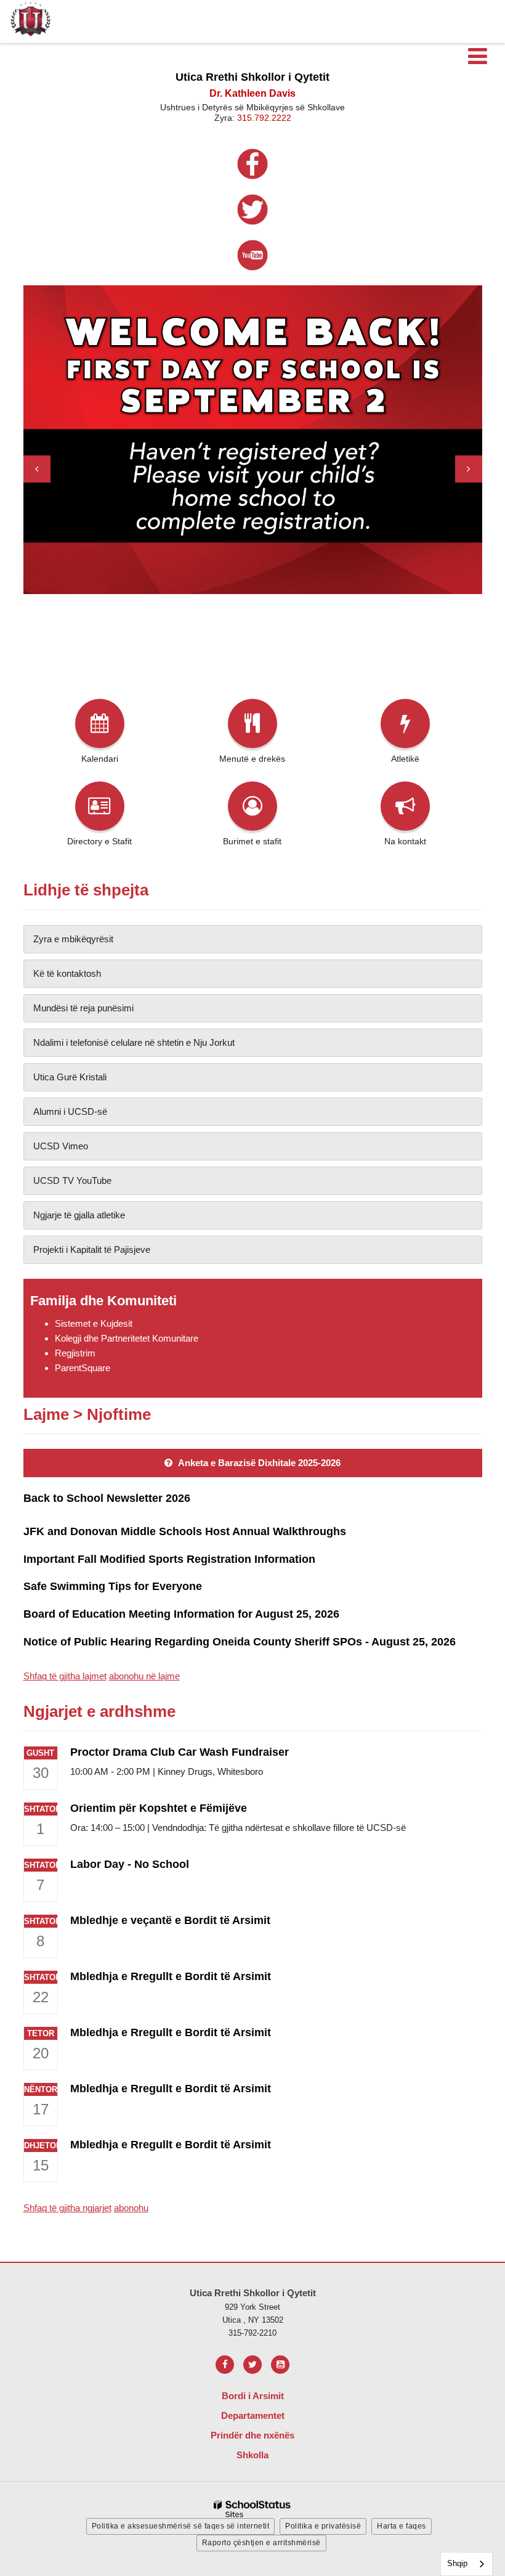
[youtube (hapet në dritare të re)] (280, 2365)
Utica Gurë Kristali (70, 1077)
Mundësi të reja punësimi (83, 1008)
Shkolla (252, 2455)
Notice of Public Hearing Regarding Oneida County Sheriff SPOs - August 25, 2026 (240, 1642)
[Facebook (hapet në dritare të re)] (225, 2365)
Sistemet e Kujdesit (94, 1323)
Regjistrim (75, 1353)
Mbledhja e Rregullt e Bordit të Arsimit (171, 1976)
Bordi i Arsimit (253, 2396)
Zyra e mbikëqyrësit (73, 939)
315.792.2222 (264, 118)
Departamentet (253, 2415)
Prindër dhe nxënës (252, 2435)
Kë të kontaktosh (67, 973)
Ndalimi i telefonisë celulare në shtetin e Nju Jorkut (134, 1042)
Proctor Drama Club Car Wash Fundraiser (180, 1752)
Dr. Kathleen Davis (252, 93)
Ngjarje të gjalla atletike (79, 1215)
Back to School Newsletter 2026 (107, 1498)
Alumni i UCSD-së (70, 1111)
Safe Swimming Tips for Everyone (113, 1586)
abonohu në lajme (144, 1676)
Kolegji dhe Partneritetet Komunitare (127, 1338)
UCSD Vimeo (61, 1146)
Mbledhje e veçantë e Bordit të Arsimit (170, 1920)
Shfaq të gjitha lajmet (65, 1676)
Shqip (457, 2563)
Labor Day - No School (130, 1864)
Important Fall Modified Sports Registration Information (169, 1559)
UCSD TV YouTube (72, 1180)
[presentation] (37, 469)
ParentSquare (83, 1368)
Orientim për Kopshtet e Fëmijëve (159, 1808)
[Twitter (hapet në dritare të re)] (252, 2365)
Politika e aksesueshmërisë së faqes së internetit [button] (181, 2526)
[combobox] (467, 2564)
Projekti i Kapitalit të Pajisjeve (92, 1249)
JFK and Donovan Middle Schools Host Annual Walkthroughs (185, 1531)
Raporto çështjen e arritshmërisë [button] (261, 2543)
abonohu (131, 2208)
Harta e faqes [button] (402, 2526)
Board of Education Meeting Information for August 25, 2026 (181, 1614)
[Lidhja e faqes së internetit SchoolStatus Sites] (252, 2509)
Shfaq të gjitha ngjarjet (67, 2208)
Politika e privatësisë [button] (323, 2526)
